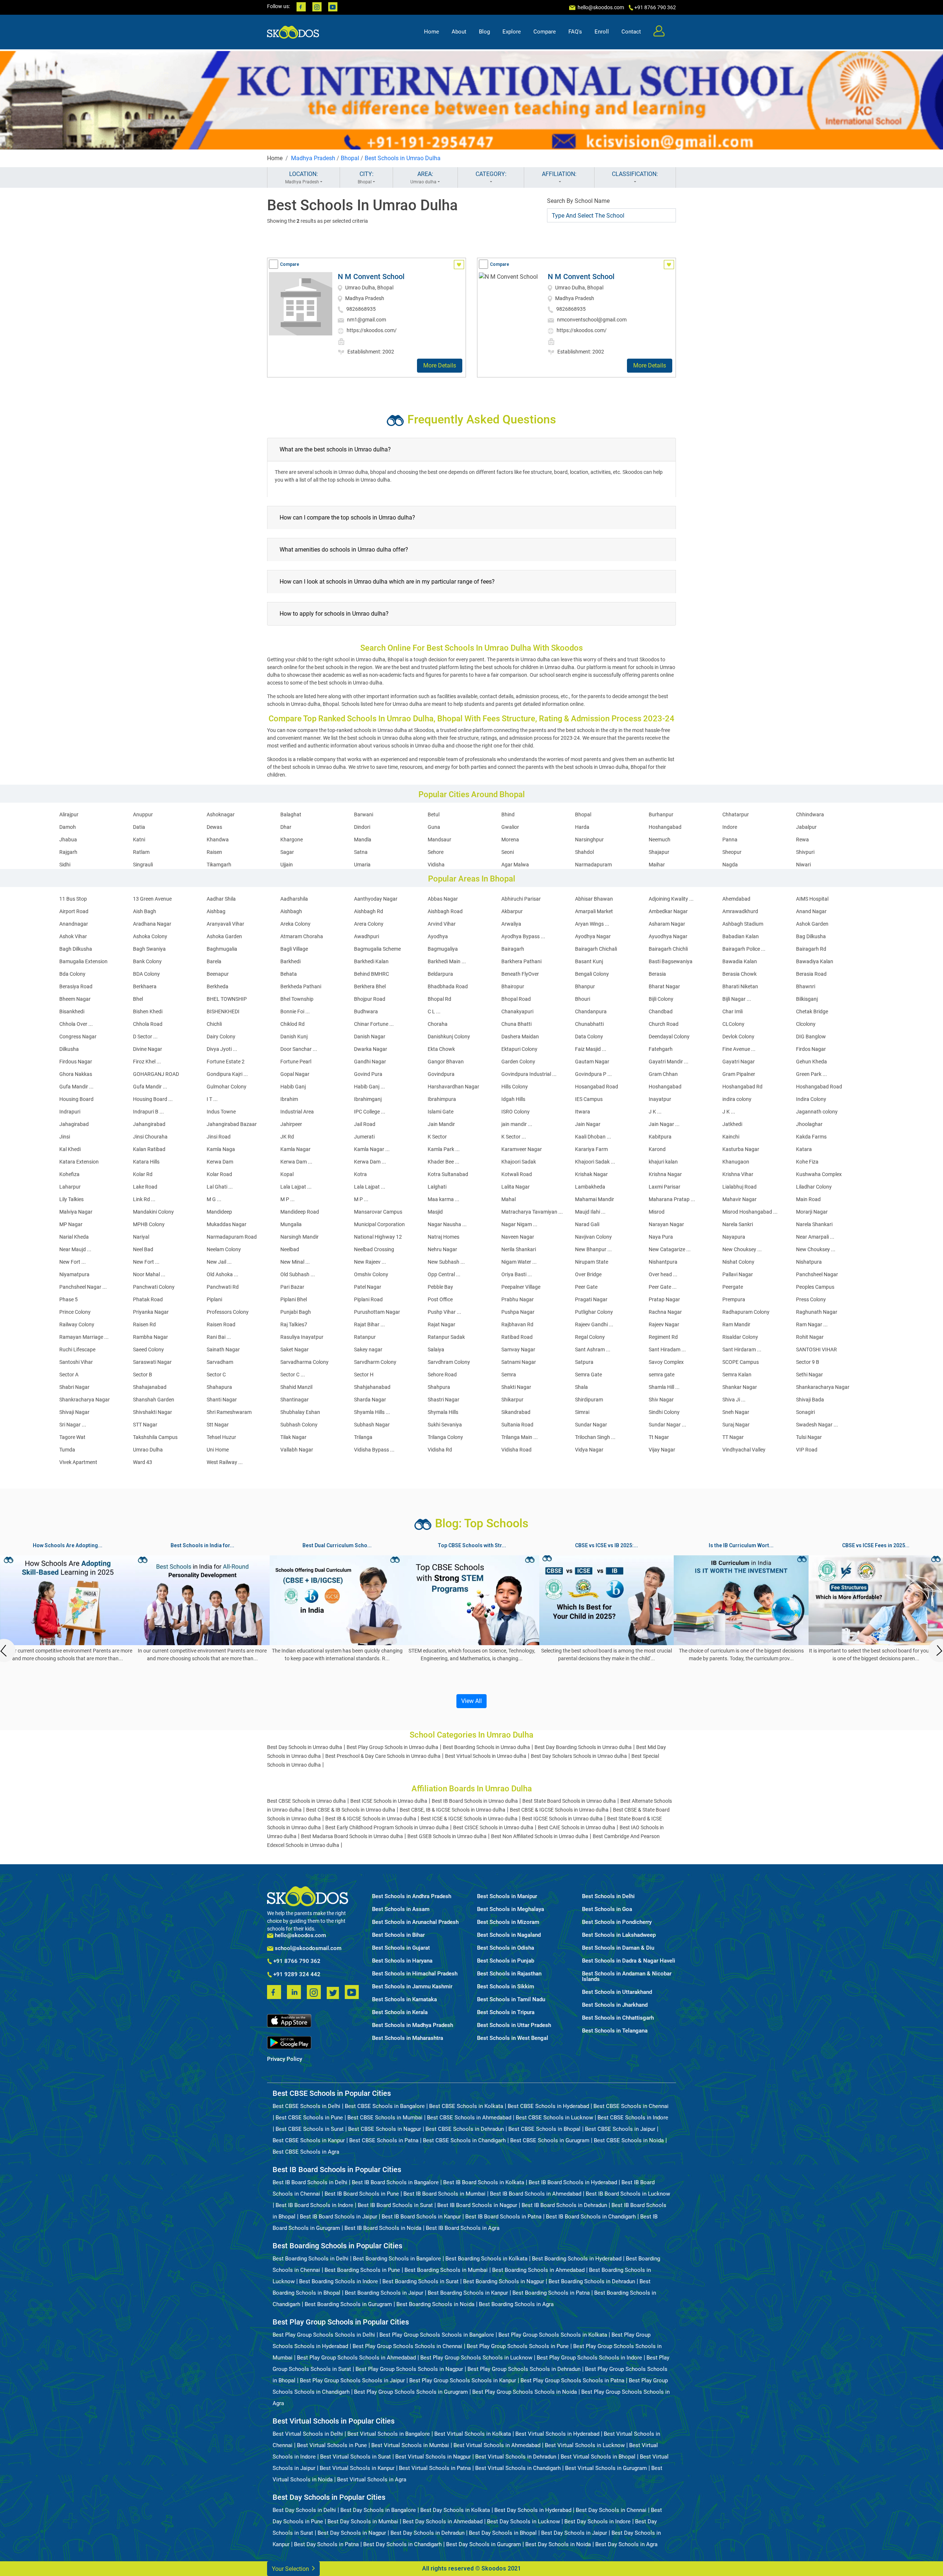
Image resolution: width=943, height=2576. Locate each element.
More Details (440, 365)
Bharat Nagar (664, 986)
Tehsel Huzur (221, 1437)
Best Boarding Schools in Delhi (311, 2259)
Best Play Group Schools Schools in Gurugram (411, 2392)
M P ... (288, 1199)
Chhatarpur (736, 814)
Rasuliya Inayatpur (302, 1337)
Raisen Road (221, 1324)
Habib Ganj (293, 1087)
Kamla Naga (221, 1149)
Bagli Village (294, 949)
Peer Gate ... (663, 1287)
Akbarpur (512, 911)
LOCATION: (302, 177)
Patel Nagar (368, 1287)
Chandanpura (591, 1011)
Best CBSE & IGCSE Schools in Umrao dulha (559, 1810)
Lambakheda (590, 1187)
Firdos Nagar (811, 1049)
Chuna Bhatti (516, 1024)
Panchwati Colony (154, 1287)
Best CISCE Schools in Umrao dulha (493, 1827)
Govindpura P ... (593, 1074)
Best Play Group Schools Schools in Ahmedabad (356, 2358)
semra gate (662, 1375)
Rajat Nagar (441, 1324)
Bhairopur (513, 986)
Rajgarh (68, 852)
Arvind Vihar (442, 924)
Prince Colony (75, 1312)
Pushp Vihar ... (444, 1312)
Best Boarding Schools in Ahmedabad (538, 2270)
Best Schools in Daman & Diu (618, 1948)
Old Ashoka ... (222, 1274)
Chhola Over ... (76, 1024)
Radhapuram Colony (746, 1312)
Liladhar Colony (814, 1187)
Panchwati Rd (223, 1287)
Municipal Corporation (379, 1224)
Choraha (438, 1024)
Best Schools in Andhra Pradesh (412, 1896)
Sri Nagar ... (73, 1425)
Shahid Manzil (296, 1387)
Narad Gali (587, 1224)
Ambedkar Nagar (668, 911)
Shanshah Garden (154, 1400)
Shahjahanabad (372, 1387)
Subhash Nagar (372, 1425)
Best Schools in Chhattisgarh (618, 2018)
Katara (804, 1149)
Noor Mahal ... (149, 1274)
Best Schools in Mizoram (508, 1922)
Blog (484, 32)
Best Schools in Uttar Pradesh (514, 2025)
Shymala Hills (443, 1412)
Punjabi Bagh (296, 1312)
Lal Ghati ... (220, 1187)
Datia (139, 827)
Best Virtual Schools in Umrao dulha (486, 1756)
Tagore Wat (72, 1437)
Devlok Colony (738, 1037)
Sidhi (65, 865)
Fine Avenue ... (739, 1049)
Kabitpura (660, 1137)
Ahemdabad (736, 899)
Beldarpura (440, 974)
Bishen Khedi (148, 1011)
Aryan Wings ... (592, 924)
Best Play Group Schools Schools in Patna (572, 2380)
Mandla (363, 840)
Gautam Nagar (592, 1062)
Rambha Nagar (150, 1337)
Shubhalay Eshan (300, 1412)
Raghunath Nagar (817, 1312)
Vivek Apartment (78, 1462)
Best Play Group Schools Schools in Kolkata (553, 2335)
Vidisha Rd (440, 1450)
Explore (512, 32)
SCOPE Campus (741, 1362)
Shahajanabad (150, 1387)
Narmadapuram (593, 865)
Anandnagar (74, 924)
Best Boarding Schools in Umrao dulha (486, 1747)
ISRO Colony (516, 1112)
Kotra (360, 1174)
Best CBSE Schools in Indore (633, 2118)
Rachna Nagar (665, 1312)
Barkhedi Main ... (447, 961)
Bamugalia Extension (83, 961)
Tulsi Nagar (809, 1437)
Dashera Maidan (520, 1037)
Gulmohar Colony (227, 1087)
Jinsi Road (219, 1137)
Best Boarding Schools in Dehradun (592, 2281)
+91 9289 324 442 (296, 1975)
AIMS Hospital (812, 899)
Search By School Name (578, 201)
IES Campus (589, 1099)
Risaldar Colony (740, 1337)
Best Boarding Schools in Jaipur (384, 2293)
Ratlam (141, 852)
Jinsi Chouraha (150, 1137)
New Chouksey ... (742, 1249)
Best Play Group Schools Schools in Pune (518, 2346)
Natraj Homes (444, 1237)
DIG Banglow (811, 1037)
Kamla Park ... (444, 1149)
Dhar (286, 827)
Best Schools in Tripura (506, 2012)
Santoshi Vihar (76, 1362)
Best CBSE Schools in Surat (310, 2129)
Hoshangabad (665, 827)
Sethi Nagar (809, 1375)
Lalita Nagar (516, 1187)
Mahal (509, 1199)
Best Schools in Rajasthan (509, 1974)
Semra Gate (588, 1375)
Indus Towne (221, 1112)
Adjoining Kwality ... (671, 899)
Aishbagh (291, 911)
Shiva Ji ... (734, 1400)
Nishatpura (809, 1262)
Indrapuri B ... (148, 1112)
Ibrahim (289, 1099)
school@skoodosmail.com (307, 1948)
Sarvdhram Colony (449, 1362)
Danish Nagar (370, 1037)
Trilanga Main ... (520, 1437)
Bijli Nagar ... (737, 999)
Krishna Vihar (738, 1174)
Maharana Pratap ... (672, 1199)
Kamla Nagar (295, 1149)
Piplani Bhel (294, 1299)
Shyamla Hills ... (372, 1412)
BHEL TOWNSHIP (227, 999)
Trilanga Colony (445, 1437)
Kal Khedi (70, 1149)
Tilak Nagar (293, 1437)
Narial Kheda (74, 1237)
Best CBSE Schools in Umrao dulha (306, 1801)
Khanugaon (736, 1162)
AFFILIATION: (559, 174)
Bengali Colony (592, 974)
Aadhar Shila (221, 899)
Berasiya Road (76, 986)
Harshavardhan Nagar (453, 1087)
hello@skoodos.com (600, 7)
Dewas (214, 827)
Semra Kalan (737, 1375)
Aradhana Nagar (152, 924)
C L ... (434, 1011)
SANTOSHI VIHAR (816, 1349)
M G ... (214, 1199)
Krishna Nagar (665, 1174)
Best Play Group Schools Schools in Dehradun (524, 2369)
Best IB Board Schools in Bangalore (395, 2182)
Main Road (808, 1199)
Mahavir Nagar (739, 1199)
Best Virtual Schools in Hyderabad (557, 2434)
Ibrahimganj (368, 1099)
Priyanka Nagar (151, 1312)
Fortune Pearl (296, 1062)
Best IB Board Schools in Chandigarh (591, 2217)
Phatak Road (148, 1299)
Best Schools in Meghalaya (511, 1909)
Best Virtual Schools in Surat (355, 2457)
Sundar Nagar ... (667, 1425)
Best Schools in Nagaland (509, 1935)
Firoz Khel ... (147, 1062)
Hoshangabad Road (819, 1087)
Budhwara (366, 1011)
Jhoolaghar (809, 1124)
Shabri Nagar (74, 1387)
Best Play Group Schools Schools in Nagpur (409, 2369)
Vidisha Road (516, 1450)
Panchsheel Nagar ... (83, 1287)
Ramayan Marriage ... (84, 1337)
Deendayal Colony (669, 1037)
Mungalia (291, 1224)
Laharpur (70, 1187)
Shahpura (439, 1387)
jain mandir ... (517, 1124)
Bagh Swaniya (149, 949)
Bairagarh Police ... (744, 949)
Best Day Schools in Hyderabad (533, 2510)
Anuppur (143, 814)
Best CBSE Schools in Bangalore (385, 2106)
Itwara (583, 1112)
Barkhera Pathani (521, 961)
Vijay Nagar (662, 1450)
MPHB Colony (149, 1224)
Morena (510, 840)
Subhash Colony (299, 1425)
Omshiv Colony (371, 1274)
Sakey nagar (368, 1349)
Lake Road (145, 1187)
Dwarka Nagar (371, 1049)
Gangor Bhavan (446, 1062)
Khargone (292, 840)
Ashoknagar (221, 814)
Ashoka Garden (224, 936)
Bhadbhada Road (448, 986)
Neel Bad (143, 1249)
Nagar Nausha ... (447, 1224)
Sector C (216, 1375)
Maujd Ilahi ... (590, 1212)
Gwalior (510, 827)
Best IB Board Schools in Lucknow (628, 2194)
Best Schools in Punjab (506, 1961)
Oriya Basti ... (517, 1274)
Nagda (730, 865)
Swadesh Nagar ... (817, 1425)
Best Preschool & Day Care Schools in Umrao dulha (383, 1756)
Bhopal (350, 158)
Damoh (68, 827)
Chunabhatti (589, 1024)
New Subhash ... (446, 1262)
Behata (289, 974)
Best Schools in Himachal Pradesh (415, 1974)
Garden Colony (518, 1062)
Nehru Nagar (442, 1249)
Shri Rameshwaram (229, 1412)
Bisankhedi (72, 1011)
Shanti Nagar (222, 1400)
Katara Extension (79, 1162)
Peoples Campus (815, 1287)
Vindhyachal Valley (744, 1450)
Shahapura (219, 1387)
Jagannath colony (817, 1112)
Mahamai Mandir (595, 1199)
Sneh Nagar (736, 1412)
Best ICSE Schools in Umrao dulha (389, 1801)
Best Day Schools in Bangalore (378, 2510)
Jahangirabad (149, 1124)
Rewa (802, 840)
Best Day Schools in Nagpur (352, 2533)
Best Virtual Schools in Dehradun (516, 2457)
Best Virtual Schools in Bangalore (389, 2434)
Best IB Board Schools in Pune (362, 2194)
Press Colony (811, 1299)
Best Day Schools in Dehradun (427, 2533)
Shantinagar (295, 1400)
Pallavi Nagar (738, 1274)
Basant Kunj (589, 961)
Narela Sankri (738, 1224)
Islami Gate (441, 1112)
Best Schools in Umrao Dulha (403, 158)
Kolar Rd (143, 1174)
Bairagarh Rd (811, 949)
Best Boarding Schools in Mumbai (446, 2270)
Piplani (214, 1299)
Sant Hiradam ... (667, 1349)
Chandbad (661, 1011)
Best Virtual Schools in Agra (372, 2480)
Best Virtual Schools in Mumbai (410, 2445)
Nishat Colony (738, 1262)
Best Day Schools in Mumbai (363, 2522)
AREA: (423, 177)
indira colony (737, 1099)
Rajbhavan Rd (517, 1324)
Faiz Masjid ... (591, 1049)
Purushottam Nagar (377, 1312)
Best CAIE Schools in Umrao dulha (576, 1827)
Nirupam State (592, 1262)
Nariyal (141, 1237)
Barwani (364, 814)
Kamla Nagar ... (372, 1149)
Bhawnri (806, 986)
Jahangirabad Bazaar (232, 1124)
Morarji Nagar (812, 1212)
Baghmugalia (222, 949)
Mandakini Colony (153, 1212)
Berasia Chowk (739, 974)
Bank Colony (147, 961)
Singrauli (143, 865)
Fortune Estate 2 (226, 1062)
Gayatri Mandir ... (669, 1062)
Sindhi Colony (664, 1412)
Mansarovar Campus (378, 1212)
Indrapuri (70, 1112)
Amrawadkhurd (740, 911)
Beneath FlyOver (520, 974)
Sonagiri (805, 1412)
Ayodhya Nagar (593, 936)
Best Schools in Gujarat (401, 1948)
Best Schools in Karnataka (404, 2000)
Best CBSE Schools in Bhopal (544, 2129)
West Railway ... (225, 1462)
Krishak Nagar (591, 1174)
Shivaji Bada (810, 1400)
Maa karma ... (444, 1199)
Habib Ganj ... (369, 1087)
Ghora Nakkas (76, 1074)
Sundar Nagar (591, 1425)
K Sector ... (514, 1137)
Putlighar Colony (594, 1312)
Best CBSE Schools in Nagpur (385, 2129)
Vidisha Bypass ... (374, 1450)
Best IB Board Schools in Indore (314, 2205)
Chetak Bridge (812, 1011)
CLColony (733, 1024)
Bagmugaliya (443, 949)
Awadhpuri (367, 936)
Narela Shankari (814, 1224)
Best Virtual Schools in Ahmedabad (497, 2445)
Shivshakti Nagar (153, 1412)
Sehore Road (442, 1375)
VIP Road (807, 1450)
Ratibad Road (517, 1337)
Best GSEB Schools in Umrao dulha (447, 1836)
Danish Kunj (294, 1037)
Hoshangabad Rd (742, 1087)
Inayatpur (660, 1099)
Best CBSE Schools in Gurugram (550, 2140)
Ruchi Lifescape (77, 1349)
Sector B (143, 1375)
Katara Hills (146, 1162)
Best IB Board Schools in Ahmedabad (536, 2194)
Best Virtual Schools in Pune (332, 2445)
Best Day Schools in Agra (626, 2544)
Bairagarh (513, 949)
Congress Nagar (78, 1037)
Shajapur (659, 852)
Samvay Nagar (518, 1349)
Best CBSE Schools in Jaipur (620, 2129)
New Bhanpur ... (593, 1249)
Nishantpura (663, 1262)
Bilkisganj (807, 999)
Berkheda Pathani (301, 986)
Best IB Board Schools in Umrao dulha (475, 1801)
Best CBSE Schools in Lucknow (554, 2118)
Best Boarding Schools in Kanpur (468, 2293)
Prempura (734, 1299)
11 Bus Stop (73, 899)
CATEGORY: (491, 174)
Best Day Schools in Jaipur (574, 2533)
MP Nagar (71, 1224)
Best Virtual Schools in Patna (435, 2468)
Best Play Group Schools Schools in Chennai (407, 2346)
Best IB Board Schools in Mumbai (444, 2194)
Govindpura (441, 1074)
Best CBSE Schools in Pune (309, 2118)
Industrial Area (297, 1112)
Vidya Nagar (589, 1450)
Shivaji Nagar (74, 1412)
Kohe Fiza (807, 1162)
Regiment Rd (663, 1337)
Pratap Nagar (664, 1299)
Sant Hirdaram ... (742, 1349)
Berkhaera (145, 986)
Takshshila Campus (155, 1437)
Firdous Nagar (76, 1062)
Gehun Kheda (811, 1062)
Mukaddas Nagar (227, 1224)
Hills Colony (515, 1087)
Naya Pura (661, 1237)
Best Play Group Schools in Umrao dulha (392, 1747)
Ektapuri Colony (519, 1049)
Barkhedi (290, 961)
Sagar (287, 852)
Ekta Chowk (441, 1049)
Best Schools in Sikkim (506, 1987)
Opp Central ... (444, 1274)
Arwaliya (511, 924)
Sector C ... (293, 1375)
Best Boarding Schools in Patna (551, 2293)
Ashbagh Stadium (743, 924)
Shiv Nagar (661, 1400)
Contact (631, 32)
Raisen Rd (144, 1324)
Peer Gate (586, 1287)
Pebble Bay (440, 1287)
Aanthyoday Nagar (376, 899)
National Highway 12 (378, 1237)
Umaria (362, 865)
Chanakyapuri (517, 1011)
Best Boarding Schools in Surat (420, 2281)
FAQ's (575, 32)
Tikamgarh (219, 865)
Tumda (67, 1450)
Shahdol (584, 852)
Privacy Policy (285, 2059)
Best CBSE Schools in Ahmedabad (469, 2118)
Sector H (364, 1375)
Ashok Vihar (73, 936)
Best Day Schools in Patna (326, 2544)
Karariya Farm (591, 1149)
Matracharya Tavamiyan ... (532, 1212)
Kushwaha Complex (819, 1174)
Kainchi (731, 1137)
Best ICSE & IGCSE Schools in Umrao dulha (469, 1819)
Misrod (657, 1212)
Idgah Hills (513, 1099)
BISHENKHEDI (223, 1011)
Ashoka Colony (150, 936)
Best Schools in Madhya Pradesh (413, 2025)
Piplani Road (368, 1299)
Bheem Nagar (75, 999)
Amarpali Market (594, 911)
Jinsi (65, 1137)
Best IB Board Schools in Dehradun (564, 2205)
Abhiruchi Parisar (521, 899)
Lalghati (437, 1187)
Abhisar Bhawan (594, 899)
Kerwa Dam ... (296, 1162)
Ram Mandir (736, 1324)
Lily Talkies (71, 1199)
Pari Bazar (292, 1287)
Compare (545, 32)
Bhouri (583, 999)
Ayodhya (438, 936)
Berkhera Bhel (370, 986)
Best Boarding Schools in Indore (339, 2281)
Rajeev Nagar (664, 1324)
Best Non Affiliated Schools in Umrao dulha (540, 1836)
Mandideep (219, 1212)
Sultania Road (517, 1425)
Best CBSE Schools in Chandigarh (464, 2140)
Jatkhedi (732, 1124)
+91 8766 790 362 (296, 1961)
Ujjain (287, 865)
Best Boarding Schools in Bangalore (397, 2259)
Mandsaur (439, 840)
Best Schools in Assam (401, 1909)
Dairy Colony (221, 1037)
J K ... (655, 1112)
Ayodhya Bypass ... (523, 936)
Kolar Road (219, 1174)
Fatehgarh (661, 1049)
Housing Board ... (153, 1099)
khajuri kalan (663, 1162)
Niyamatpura (74, 1274)
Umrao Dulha (148, 1450)
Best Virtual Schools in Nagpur (433, 2457)
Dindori (362, 827)
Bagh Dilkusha (76, 949)
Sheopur (732, 852)
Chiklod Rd (292, 1024)
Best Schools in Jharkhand (615, 2005)
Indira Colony (811, 1099)
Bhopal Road (516, 999)
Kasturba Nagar (741, 1149)
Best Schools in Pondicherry (617, 1922)
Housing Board (76, 1099)
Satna (361, 852)
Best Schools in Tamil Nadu (511, 2000)
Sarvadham (220, 1362)
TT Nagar (733, 1437)
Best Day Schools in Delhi (304, 2510)
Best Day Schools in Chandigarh (402, 2544)
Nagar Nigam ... (519, 1224)
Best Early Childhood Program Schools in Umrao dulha (387, 1827)
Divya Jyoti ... (222, 1049)
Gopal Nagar (295, 1074)
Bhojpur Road (370, 999)
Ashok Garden (812, 924)
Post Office (440, 1299)
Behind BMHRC (371, 974)
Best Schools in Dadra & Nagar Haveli (629, 1961)
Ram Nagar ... (812, 1324)
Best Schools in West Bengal (513, 2038)
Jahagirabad (74, 1124)
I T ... (212, 1099)
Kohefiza (69, 1174)
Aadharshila (294, 899)
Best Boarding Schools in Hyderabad (577, 2259)
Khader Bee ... (444, 1162)
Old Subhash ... (298, 1274)
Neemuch (660, 840)
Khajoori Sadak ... (595, 1162)
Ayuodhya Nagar (668, 936)
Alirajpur (69, 814)
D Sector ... (145, 1037)
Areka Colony (295, 924)
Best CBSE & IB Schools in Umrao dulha (351, 1810)
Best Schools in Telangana (615, 2031)
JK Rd (287, 1137)
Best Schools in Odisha (506, 1948)
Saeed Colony (148, 1349)
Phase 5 (69, 1299)
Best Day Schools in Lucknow (523, 2522)
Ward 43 (143, 1462)
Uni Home (218, 1450)
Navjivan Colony (593, 1237)
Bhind (508, 814)
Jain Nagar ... (664, 1124)
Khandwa (218, 840)
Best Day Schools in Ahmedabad (443, 2522)
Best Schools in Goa (607, 1909)
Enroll (602, 32)
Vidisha (436, 865)
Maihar (657, 865)
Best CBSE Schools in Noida (629, 2140)
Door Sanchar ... (299, 1049)
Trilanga (363, 1437)
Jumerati (364, 1137)
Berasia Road (811, 974)
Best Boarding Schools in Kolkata (486, 2259)
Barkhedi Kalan (371, 961)
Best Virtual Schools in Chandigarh (518, 2468)
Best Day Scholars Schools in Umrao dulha (579, 1756)
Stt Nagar (218, 1425)
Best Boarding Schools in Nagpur (504, 2281)
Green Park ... (811, 1074)
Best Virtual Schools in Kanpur (357, 2468)
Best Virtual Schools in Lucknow (585, 2445)
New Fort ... (73, 1262)
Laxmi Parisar (665, 1187)
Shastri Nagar (444, 1400)
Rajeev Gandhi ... (594, 1324)
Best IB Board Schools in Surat (395, 2205)
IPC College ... (370, 1112)
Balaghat (291, 814)
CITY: (366, 177)
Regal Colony (590, 1337)
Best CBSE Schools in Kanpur (309, 2140)
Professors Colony (228, 1312)
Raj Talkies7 (294, 1324)
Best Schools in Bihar (398, 1935)
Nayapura (734, 1237)
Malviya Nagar (76, 1212)
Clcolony (806, 1024)
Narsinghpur (589, 840)
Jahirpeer (291, 1124)
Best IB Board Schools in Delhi (310, 2182)
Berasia (657, 974)
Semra (509, 1375)
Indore (730, 827)
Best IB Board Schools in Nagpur (477, 2205)
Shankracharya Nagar (85, 1400)
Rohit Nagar (810, 1337)
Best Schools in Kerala (400, 2012)
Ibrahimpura (442, 1099)
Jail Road (365, 1124)
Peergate (733, 1287)
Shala (581, 1387)
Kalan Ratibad (149, 1149)
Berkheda (218, 986)
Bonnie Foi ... (295, 1011)
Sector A (69, 1375)
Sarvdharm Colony (375, 1362)
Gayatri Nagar (739, 1062)
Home (432, 32)
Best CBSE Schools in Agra (306, 2152)
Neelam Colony (224, 1249)
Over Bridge (588, 1274)
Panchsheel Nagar (817, 1274)
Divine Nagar (148, 1049)
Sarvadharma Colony (304, 1362)
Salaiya (436, 1349)
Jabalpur (806, 827)
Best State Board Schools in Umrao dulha (569, 1801)
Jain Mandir (441, 1124)
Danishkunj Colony (449, 1037)
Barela (214, 961)
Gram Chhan (663, 1074)
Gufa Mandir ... (76, 1087)
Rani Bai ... (219, 1337)
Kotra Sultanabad (448, 1174)
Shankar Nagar (740, 1387)
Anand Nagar (811, 911)
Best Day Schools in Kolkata (455, 2510)
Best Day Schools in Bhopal (503, 2533)
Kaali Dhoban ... (593, 1137)
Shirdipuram (589, 1400)
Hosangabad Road (597, 1087)
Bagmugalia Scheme (377, 949)
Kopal (287, 1174)
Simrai (582, 1412)
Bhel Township (297, 999)
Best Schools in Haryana (402, 1961)
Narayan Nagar (666, 1224)
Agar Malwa (515, 865)
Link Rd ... (144, 1199)
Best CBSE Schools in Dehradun (465, 2129)
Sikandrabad (516, 1412)
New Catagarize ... (670, 1249)
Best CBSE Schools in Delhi (306, 2106)
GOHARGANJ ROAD (156, 1074)
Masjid (435, 1212)
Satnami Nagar (519, 1362)
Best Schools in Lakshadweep (619, 1935)
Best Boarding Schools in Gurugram (348, 2304)
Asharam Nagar (667, 924)
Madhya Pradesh (313, 158)
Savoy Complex (666, 1362)
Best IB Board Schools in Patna (503, 2217)
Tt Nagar (659, 1437)
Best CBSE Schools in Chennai (631, 2106)
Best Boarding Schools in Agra (516, 2304)
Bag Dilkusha (811, 936)
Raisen (214, 852)
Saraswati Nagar (152, 1362)
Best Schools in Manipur (507, 1896)
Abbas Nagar (443, 899)
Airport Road (74, 911)
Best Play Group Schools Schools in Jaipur (352, 2380)
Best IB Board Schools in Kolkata (484, 2182)
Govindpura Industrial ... (529, 1074)
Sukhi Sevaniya (445, 1425)
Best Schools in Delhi (608, 1896)
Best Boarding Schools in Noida (435, 2304)
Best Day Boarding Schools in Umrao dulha (583, 1747)
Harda (582, 827)
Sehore (436, 852)
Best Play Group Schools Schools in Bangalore (437, 2335)
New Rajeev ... (370, 1262)
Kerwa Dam (220, 1162)
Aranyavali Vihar (225, 924)
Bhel (138, 999)
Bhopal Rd (439, 999)
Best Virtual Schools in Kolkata (473, 2434)
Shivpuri (805, 852)
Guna (434, 827)
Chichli (214, 1024)
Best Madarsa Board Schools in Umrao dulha (352, 1836)
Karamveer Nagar (522, 1149)
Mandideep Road (300, 1212)
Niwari (803, 865)
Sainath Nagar (223, 1349)
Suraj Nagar (736, 1425)
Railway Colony (77, 1324)
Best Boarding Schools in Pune (362, 2270)
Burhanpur (661, 814)
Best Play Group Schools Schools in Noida (525, 2392)
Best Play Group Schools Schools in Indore (589, 2358)
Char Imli (732, 1011)
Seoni (508, 852)
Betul (434, 814)
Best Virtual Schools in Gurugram (606, 2468)
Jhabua (68, 840)
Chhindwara (810, 814)
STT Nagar (145, 1425)
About (459, 32)
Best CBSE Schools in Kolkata (466, 2106)
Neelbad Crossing (374, 1249)
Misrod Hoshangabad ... (750, 1212)
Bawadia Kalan (740, 961)
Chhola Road (148, 1024)
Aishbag (216, 911)
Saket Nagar (295, 1349)
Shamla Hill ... (664, 1387)
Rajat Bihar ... (369, 1324)
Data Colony (589, 1037)
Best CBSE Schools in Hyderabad (548, 2106)
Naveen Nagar (518, 1237)
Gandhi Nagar (370, 1062)
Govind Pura (368, 1074)
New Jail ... (219, 1262)
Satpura (584, 1362)
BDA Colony (146, 974)
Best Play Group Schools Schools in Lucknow (476, 2358)
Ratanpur (365, 1337)
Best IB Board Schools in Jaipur (339, 2217)
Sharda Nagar (370, 1400)
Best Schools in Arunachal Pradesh (415, 1922)
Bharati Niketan (740, 986)
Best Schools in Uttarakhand (617, 1992)
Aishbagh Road (445, 911)
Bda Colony (72, 974)
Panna (730, 840)
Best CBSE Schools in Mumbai (385, 2118)
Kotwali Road (517, 1174)
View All (471, 1701)
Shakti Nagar (516, 1387)
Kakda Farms (811, 1137)
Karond (657, 1149)
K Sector (437, 1137)
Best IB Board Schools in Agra (463, 2228)
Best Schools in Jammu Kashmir (412, 1987)
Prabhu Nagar (518, 1299)
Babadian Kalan (741, 936)
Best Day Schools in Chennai (611, 2510)
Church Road (664, 1024)
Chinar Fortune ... (374, 1024)
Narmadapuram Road (232, 1237)
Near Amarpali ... (815, 1237)
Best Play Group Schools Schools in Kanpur (463, 2380)
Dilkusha (69, 1049)
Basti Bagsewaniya (671, 961)
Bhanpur (585, 986)
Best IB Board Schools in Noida (383, 2228)
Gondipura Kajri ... (227, 1074)
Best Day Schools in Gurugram (483, 2544)
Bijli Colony (661, 999)
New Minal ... (295, 1262)
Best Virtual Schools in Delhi (308, 2434)
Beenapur (218, 974)
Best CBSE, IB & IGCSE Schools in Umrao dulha (453, 1810)
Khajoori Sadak (519, 1162)
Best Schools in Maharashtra (408, 2038)
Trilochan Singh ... (595, 1437)
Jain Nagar (588, 1124)
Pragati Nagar (591, 1299)
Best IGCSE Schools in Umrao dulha (562, 1819)
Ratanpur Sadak (446, 1337)
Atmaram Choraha (302, 936)
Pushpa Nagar (518, 1312)
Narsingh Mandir (299, 1237)
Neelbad (290, 1249)
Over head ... (663, 1274)
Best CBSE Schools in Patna (384, 2140)
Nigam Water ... (519, 1262)
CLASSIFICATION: (635, 174)
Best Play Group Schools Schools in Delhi (324, 2335)
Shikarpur (512, 1400)
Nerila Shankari (519, 1249)
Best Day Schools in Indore (597, 2522)
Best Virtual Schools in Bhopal (598, 2457)
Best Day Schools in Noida (558, 2544)
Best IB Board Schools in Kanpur (421, 2217)
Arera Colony (369, 924)
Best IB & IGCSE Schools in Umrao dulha (371, 1819)
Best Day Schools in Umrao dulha (305, 1747)
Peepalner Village (521, 1287)
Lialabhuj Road (739, 1187)
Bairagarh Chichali (596, 949)
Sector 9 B (808, 1362)
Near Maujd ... (75, 1249)
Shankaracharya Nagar (823, 1387)
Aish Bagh (145, 911)
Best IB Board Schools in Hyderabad (573, 2182)
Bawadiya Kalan (815, 961)
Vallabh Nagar (297, 1450)
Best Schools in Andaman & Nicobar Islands (627, 1977)
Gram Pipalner (739, 1074)
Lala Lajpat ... (296, 1187)
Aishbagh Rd (369, 911)
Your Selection (291, 2569)
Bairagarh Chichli (668, 949)
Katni (139, 840)
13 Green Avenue (152, 899)
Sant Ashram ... (593, 1349)
